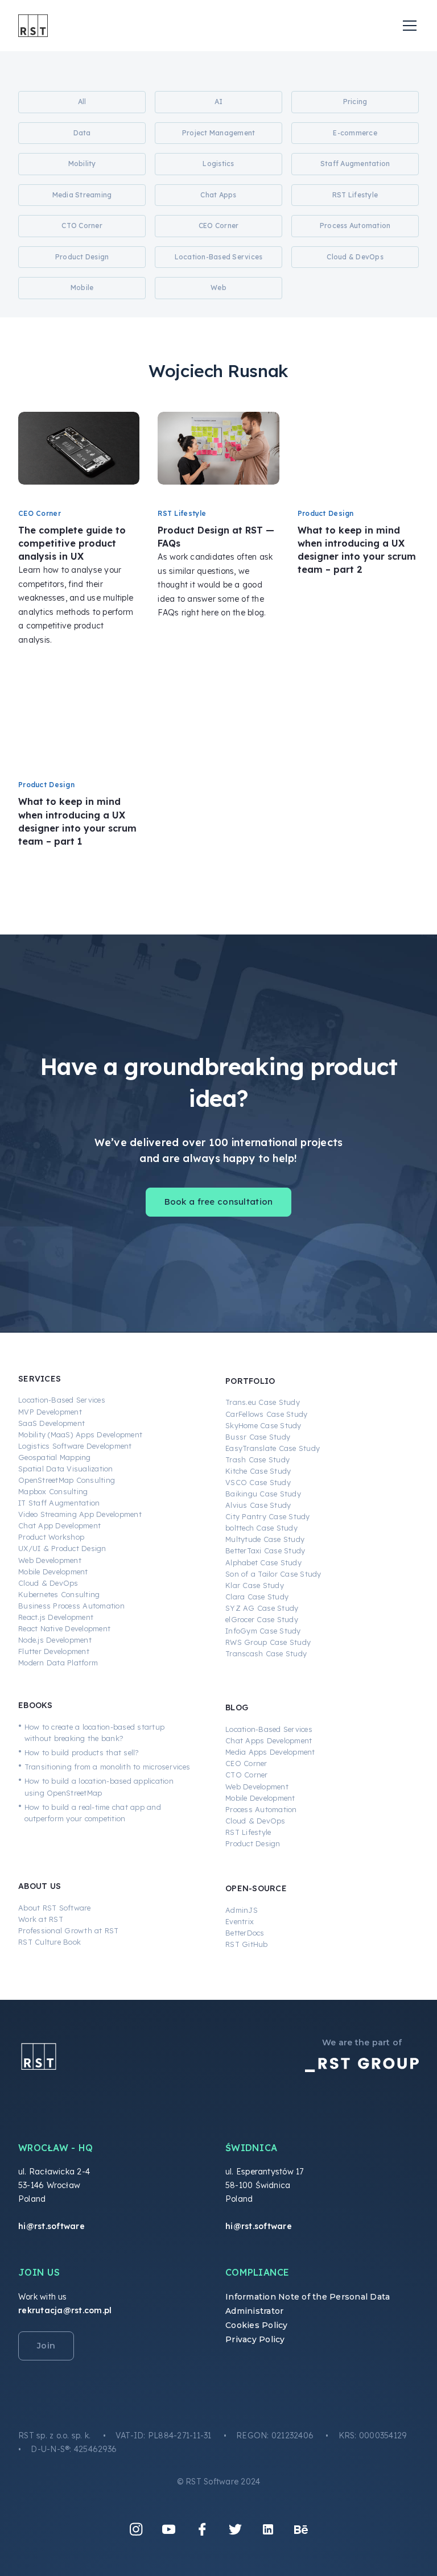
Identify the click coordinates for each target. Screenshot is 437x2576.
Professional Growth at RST (69, 1930)
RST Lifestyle (248, 1832)
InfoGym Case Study (263, 1631)
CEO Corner (246, 1763)
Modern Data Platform (58, 1663)
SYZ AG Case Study (262, 1608)
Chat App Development (59, 1525)
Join (46, 2346)
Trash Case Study (257, 1459)
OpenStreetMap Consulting (67, 1480)
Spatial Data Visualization (66, 1469)
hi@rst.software (51, 2226)
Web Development (50, 1560)
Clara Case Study (257, 1597)
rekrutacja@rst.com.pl (65, 2310)
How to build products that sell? (82, 1752)
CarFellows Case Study (266, 1414)
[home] (33, 26)
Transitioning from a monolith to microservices (108, 1767)
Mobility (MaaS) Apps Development (80, 1434)
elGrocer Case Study (262, 1619)
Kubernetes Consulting (59, 1594)
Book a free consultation (219, 1202)
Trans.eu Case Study (263, 1402)
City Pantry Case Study (268, 1516)
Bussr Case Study (258, 1437)
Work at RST (41, 1919)
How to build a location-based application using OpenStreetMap (99, 1787)
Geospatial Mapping (55, 1457)
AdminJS (242, 1910)
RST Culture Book (50, 1942)
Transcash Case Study (266, 1653)
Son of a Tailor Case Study (273, 1574)
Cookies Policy (257, 2325)
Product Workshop (51, 1537)
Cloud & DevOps (48, 1583)
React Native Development (64, 1628)
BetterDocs (245, 1933)
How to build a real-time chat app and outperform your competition (93, 1813)
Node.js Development (55, 1640)
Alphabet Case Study (263, 1562)
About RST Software (55, 1908)
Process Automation (261, 1809)
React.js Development (56, 1617)
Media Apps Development (270, 1752)
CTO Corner (247, 1775)
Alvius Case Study (258, 1505)
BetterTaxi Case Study (265, 1550)
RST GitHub (247, 1944)
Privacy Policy (255, 2339)
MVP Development (50, 1412)
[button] (407, 26)
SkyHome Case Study (263, 1425)
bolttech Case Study (261, 1528)
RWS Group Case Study (268, 1642)
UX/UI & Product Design (62, 1548)
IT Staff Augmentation (59, 1503)
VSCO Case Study (258, 1482)
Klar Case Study (255, 1585)
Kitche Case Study (258, 1471)
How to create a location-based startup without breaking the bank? (95, 1733)
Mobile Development (53, 1572)
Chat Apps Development (269, 1740)
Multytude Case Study (265, 1539)
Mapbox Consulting (53, 1491)
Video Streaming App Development (80, 1514)
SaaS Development (51, 1423)
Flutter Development (54, 1651)
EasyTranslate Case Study (273, 1448)
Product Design (253, 1843)
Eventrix (240, 1921)
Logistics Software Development (75, 1446)
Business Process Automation (71, 1606)
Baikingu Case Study (263, 1494)
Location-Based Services (62, 1400)
